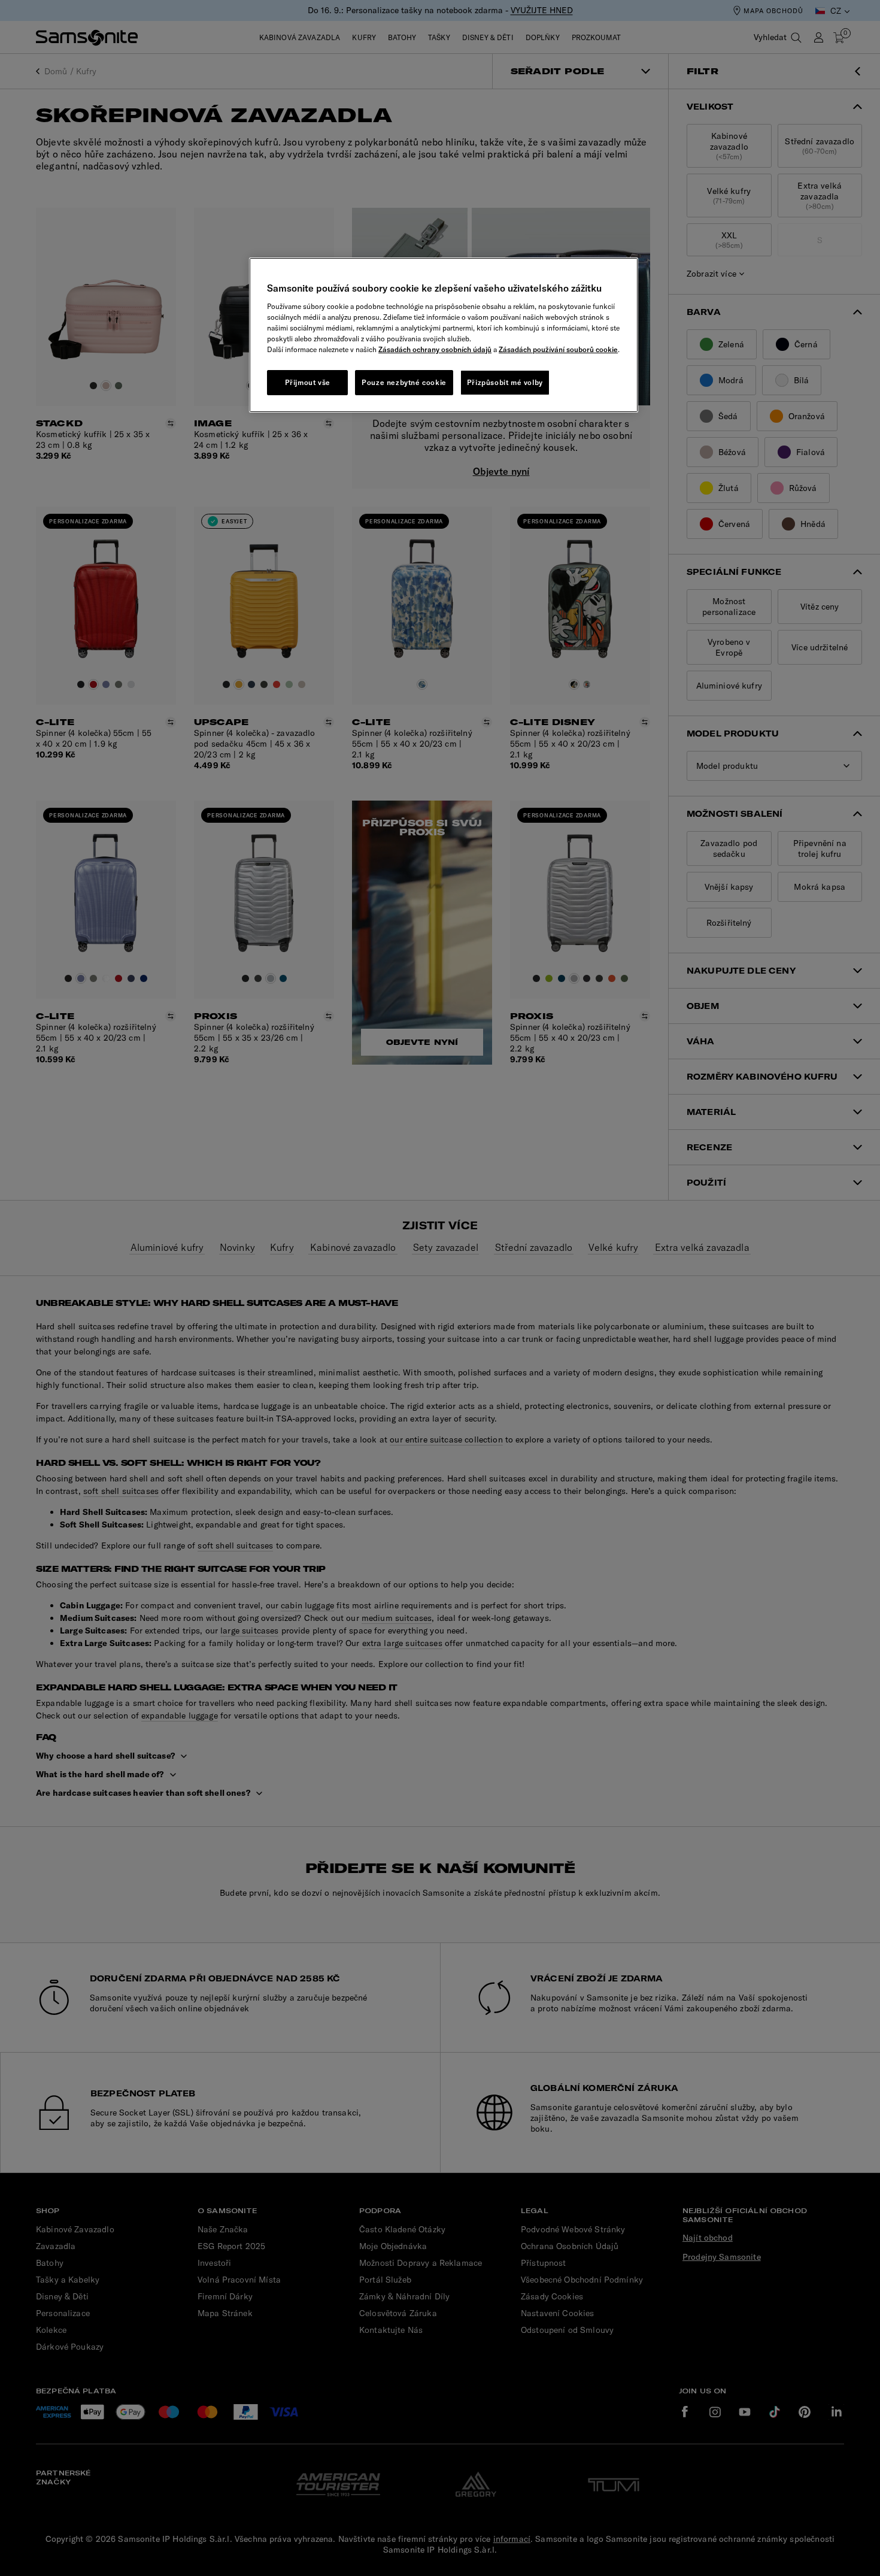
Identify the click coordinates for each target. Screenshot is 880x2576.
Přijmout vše (308, 382)
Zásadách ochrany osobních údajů (435, 349)
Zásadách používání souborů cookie (558, 349)
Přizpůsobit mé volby (505, 382)
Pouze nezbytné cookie (404, 382)
